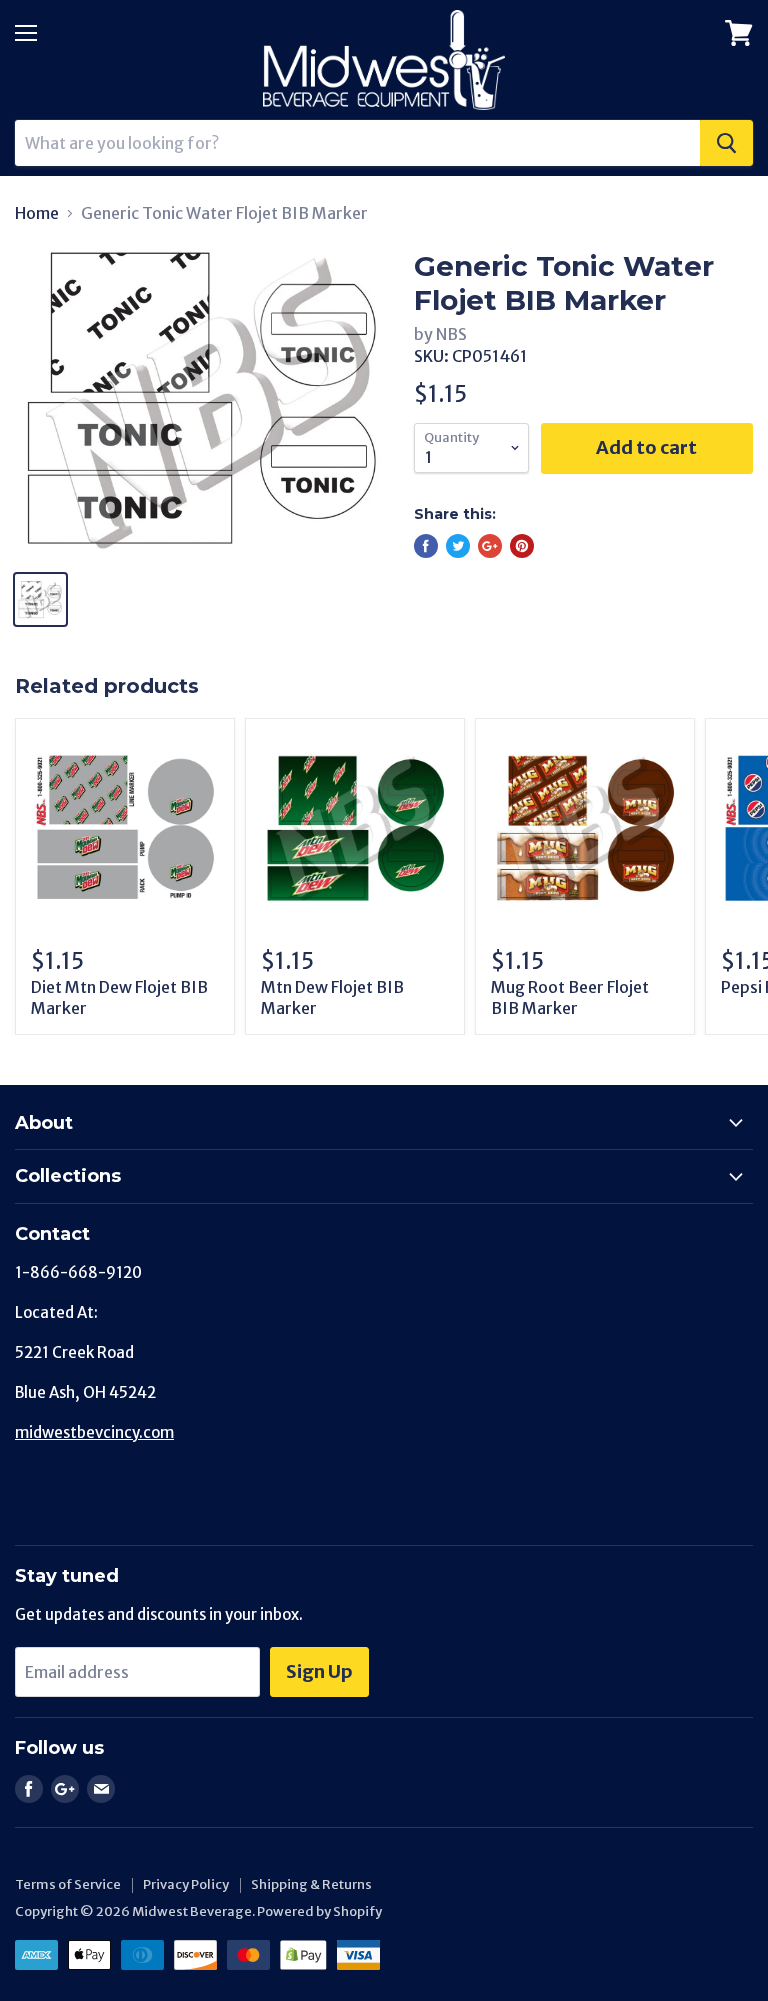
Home (37, 213)
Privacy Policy (186, 1884)
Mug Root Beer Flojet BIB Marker (570, 997)
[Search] (726, 143)
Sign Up (319, 1671)
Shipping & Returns (311, 1884)
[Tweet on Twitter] (458, 546)
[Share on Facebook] (426, 546)
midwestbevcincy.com (94, 1432)
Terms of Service (68, 1884)
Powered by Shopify (319, 1911)
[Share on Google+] (490, 546)
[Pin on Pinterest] (522, 546)
